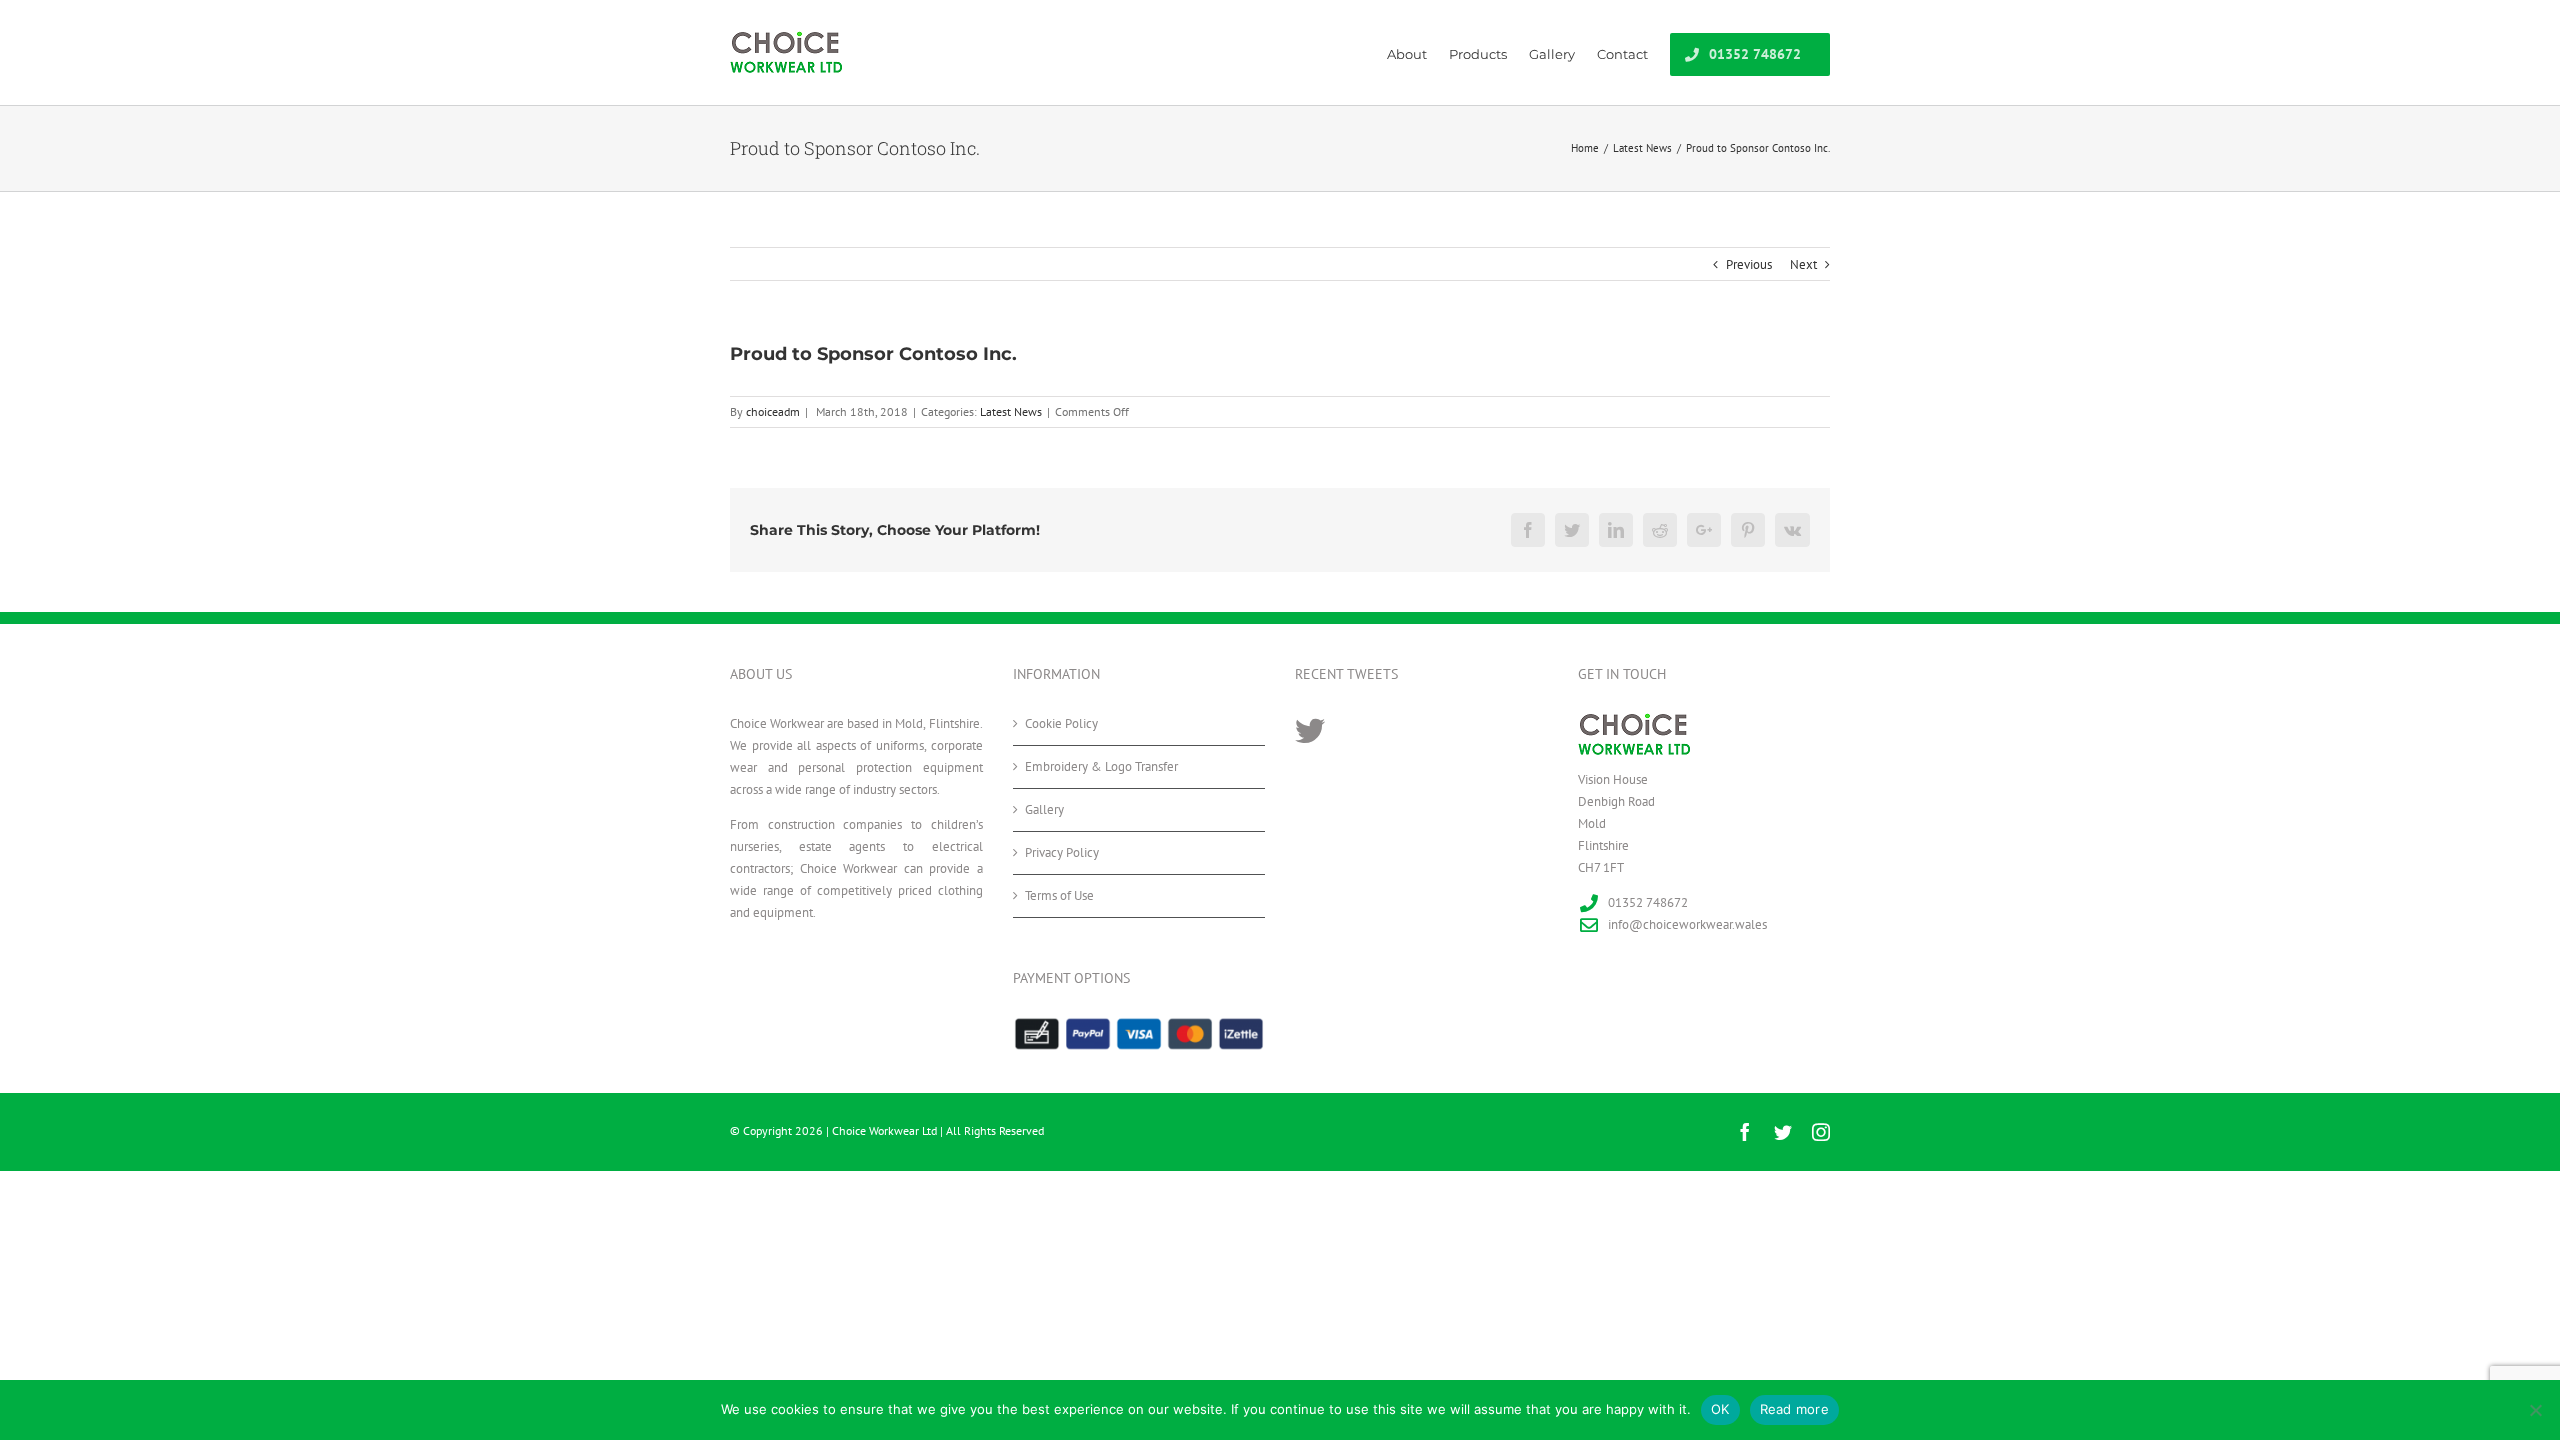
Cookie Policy (1061, 723)
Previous (1749, 264)
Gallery (1044, 809)
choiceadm (773, 411)
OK (1720, 1409)
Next (1803, 264)
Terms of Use (1059, 895)
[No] (2535, 1410)
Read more (1794, 1409)
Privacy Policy (1062, 852)
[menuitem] (1418, 52)
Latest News (1011, 411)
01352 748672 (1648, 902)
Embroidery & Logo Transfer (1101, 766)
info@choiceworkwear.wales (1687, 924)
